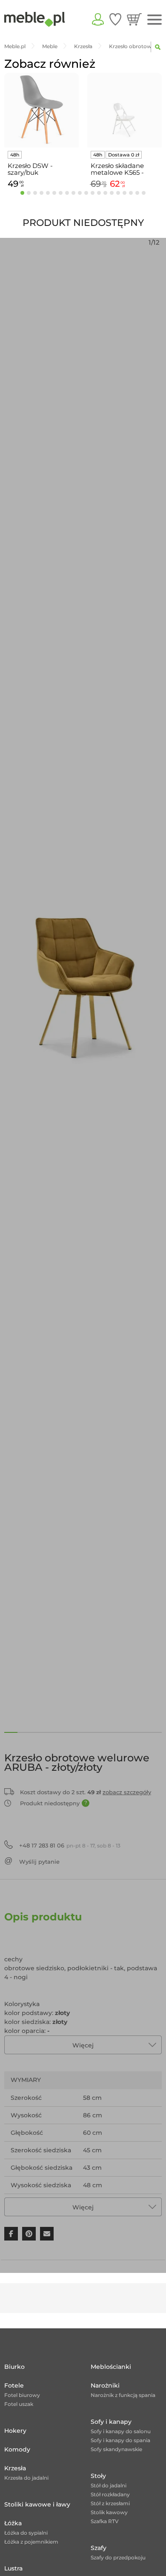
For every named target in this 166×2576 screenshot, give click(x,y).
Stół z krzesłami (110, 2503)
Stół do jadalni (109, 2485)
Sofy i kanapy (111, 2422)
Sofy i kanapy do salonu (121, 2431)
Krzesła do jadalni (26, 2478)
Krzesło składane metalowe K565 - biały (117, 169)
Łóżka (13, 2523)
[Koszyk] (134, 19)
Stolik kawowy (109, 2512)
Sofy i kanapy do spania (120, 2440)
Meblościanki (111, 2367)
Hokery (15, 2431)
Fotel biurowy (22, 2395)
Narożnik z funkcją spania (123, 2395)
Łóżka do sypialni (26, 2533)
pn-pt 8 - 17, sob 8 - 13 (70, 1845)
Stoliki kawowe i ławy (37, 2504)
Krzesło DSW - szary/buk (30, 169)
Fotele (14, 2385)
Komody (17, 2449)
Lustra (13, 2568)
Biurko (14, 2367)
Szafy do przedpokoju (118, 2557)
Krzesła (15, 2468)
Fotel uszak (19, 2404)
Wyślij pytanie (39, 1862)
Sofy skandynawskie (116, 2449)
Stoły (98, 2476)
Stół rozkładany (110, 2494)
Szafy (99, 2548)
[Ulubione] (115, 19)
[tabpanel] (41, 132)
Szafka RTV (105, 2521)
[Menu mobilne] (155, 20)
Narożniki (105, 2385)
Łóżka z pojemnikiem (31, 2542)
